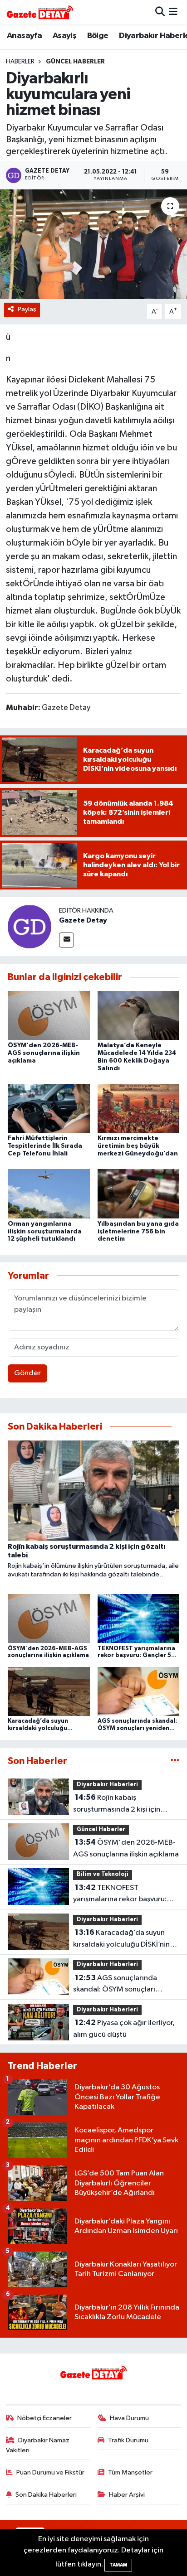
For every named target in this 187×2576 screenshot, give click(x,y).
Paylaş (27, 309)
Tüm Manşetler (130, 2472)
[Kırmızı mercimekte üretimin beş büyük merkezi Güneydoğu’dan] (139, 1108)
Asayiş (64, 36)
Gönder (27, 1373)
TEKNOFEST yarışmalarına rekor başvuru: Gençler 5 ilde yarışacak (120, 1895)
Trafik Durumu (128, 2440)
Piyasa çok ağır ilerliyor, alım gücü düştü (124, 2029)
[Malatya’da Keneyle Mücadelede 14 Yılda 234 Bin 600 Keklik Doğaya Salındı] (139, 1015)
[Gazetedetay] (40, 12)
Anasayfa (24, 36)
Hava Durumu (129, 2418)
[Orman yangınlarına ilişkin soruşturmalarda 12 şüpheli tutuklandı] (49, 1194)
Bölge (98, 36)
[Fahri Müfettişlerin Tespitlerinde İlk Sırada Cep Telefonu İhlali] (49, 1108)
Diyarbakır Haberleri (107, 1785)
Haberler (20, 62)
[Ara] (160, 12)
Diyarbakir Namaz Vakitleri (38, 2445)
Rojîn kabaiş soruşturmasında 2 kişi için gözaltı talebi (117, 1804)
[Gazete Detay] (30, 926)
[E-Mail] (66, 940)
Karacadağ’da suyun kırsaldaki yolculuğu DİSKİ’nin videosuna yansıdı (121, 1939)
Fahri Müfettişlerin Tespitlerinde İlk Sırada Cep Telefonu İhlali (45, 1146)
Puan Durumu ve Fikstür (50, 2472)
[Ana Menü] (173, 12)
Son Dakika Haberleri (46, 2495)
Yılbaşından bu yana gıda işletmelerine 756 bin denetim (138, 1232)
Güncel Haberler (75, 62)
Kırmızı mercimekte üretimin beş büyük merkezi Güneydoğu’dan (138, 1146)
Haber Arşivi (127, 2495)
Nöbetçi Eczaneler (44, 2418)
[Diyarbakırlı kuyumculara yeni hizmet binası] (93, 244)
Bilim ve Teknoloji (103, 1874)
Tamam (118, 2565)
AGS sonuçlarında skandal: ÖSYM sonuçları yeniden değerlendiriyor (115, 1985)
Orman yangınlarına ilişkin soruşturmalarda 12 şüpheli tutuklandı (45, 1232)
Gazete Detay (83, 920)
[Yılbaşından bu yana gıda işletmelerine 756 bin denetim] (139, 1194)
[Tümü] (175, 1761)
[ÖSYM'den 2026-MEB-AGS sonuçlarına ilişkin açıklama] (49, 1015)
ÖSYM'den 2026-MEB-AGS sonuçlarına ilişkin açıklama (44, 1053)
